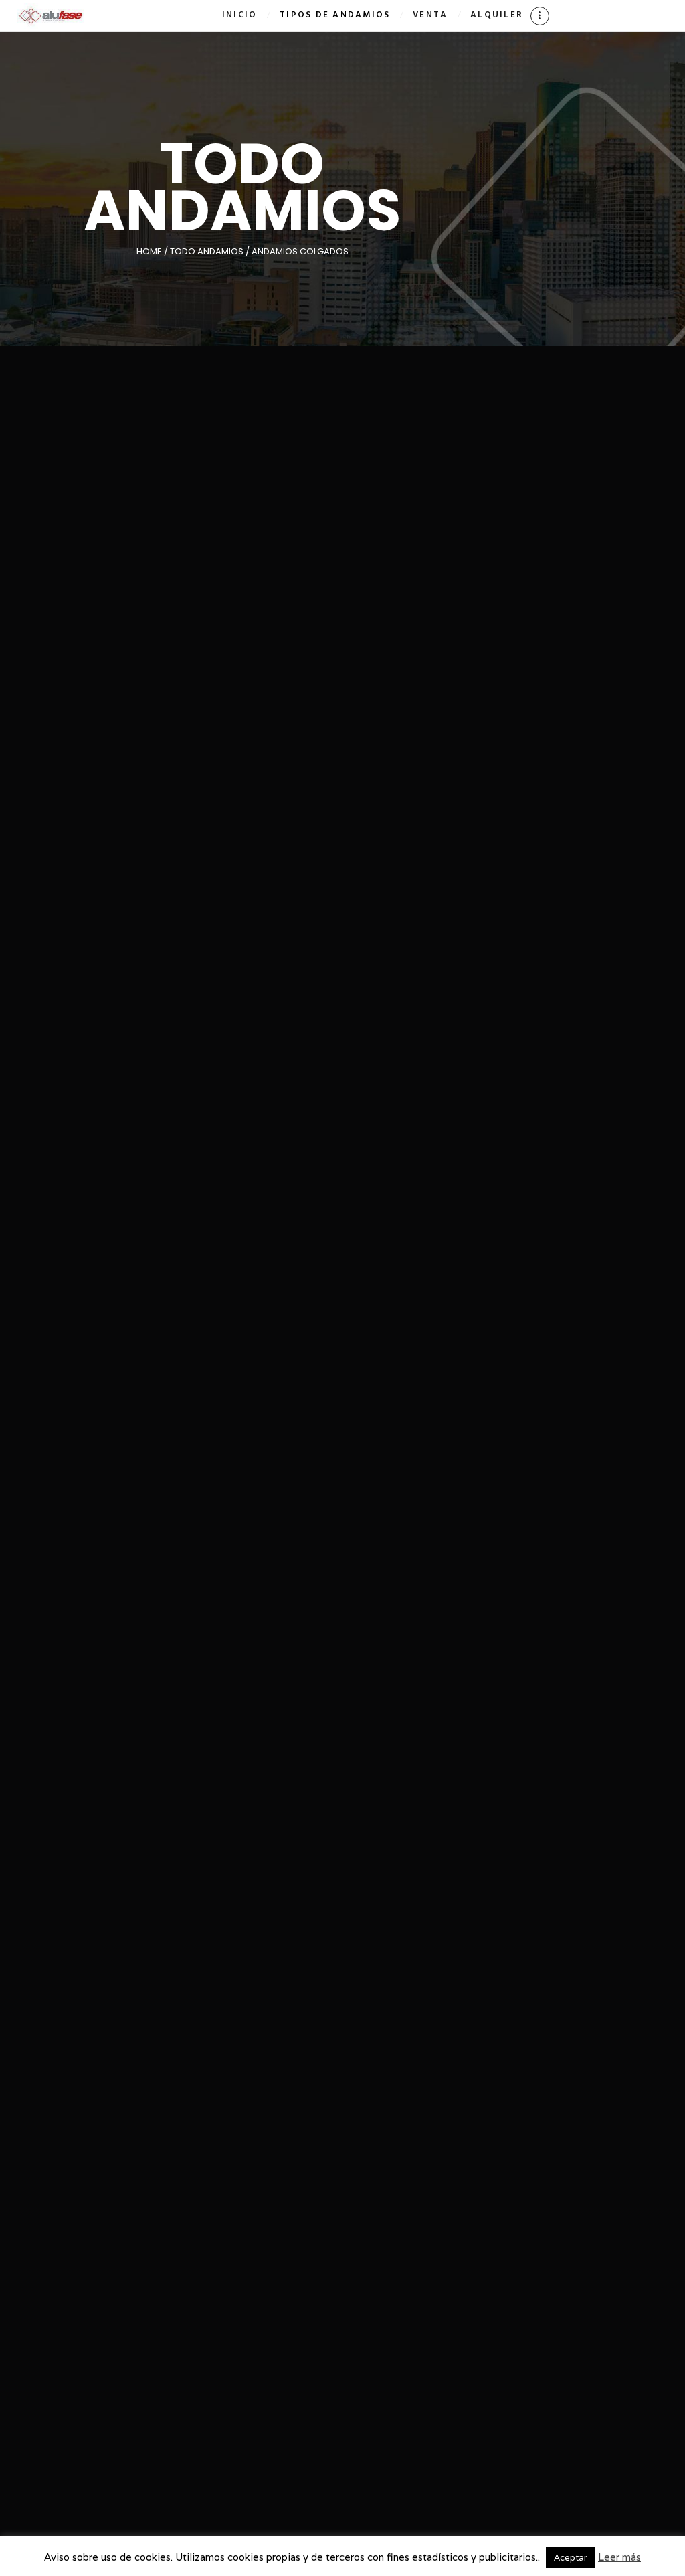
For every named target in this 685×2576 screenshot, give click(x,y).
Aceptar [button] (571, 2558)
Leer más (619, 2557)
